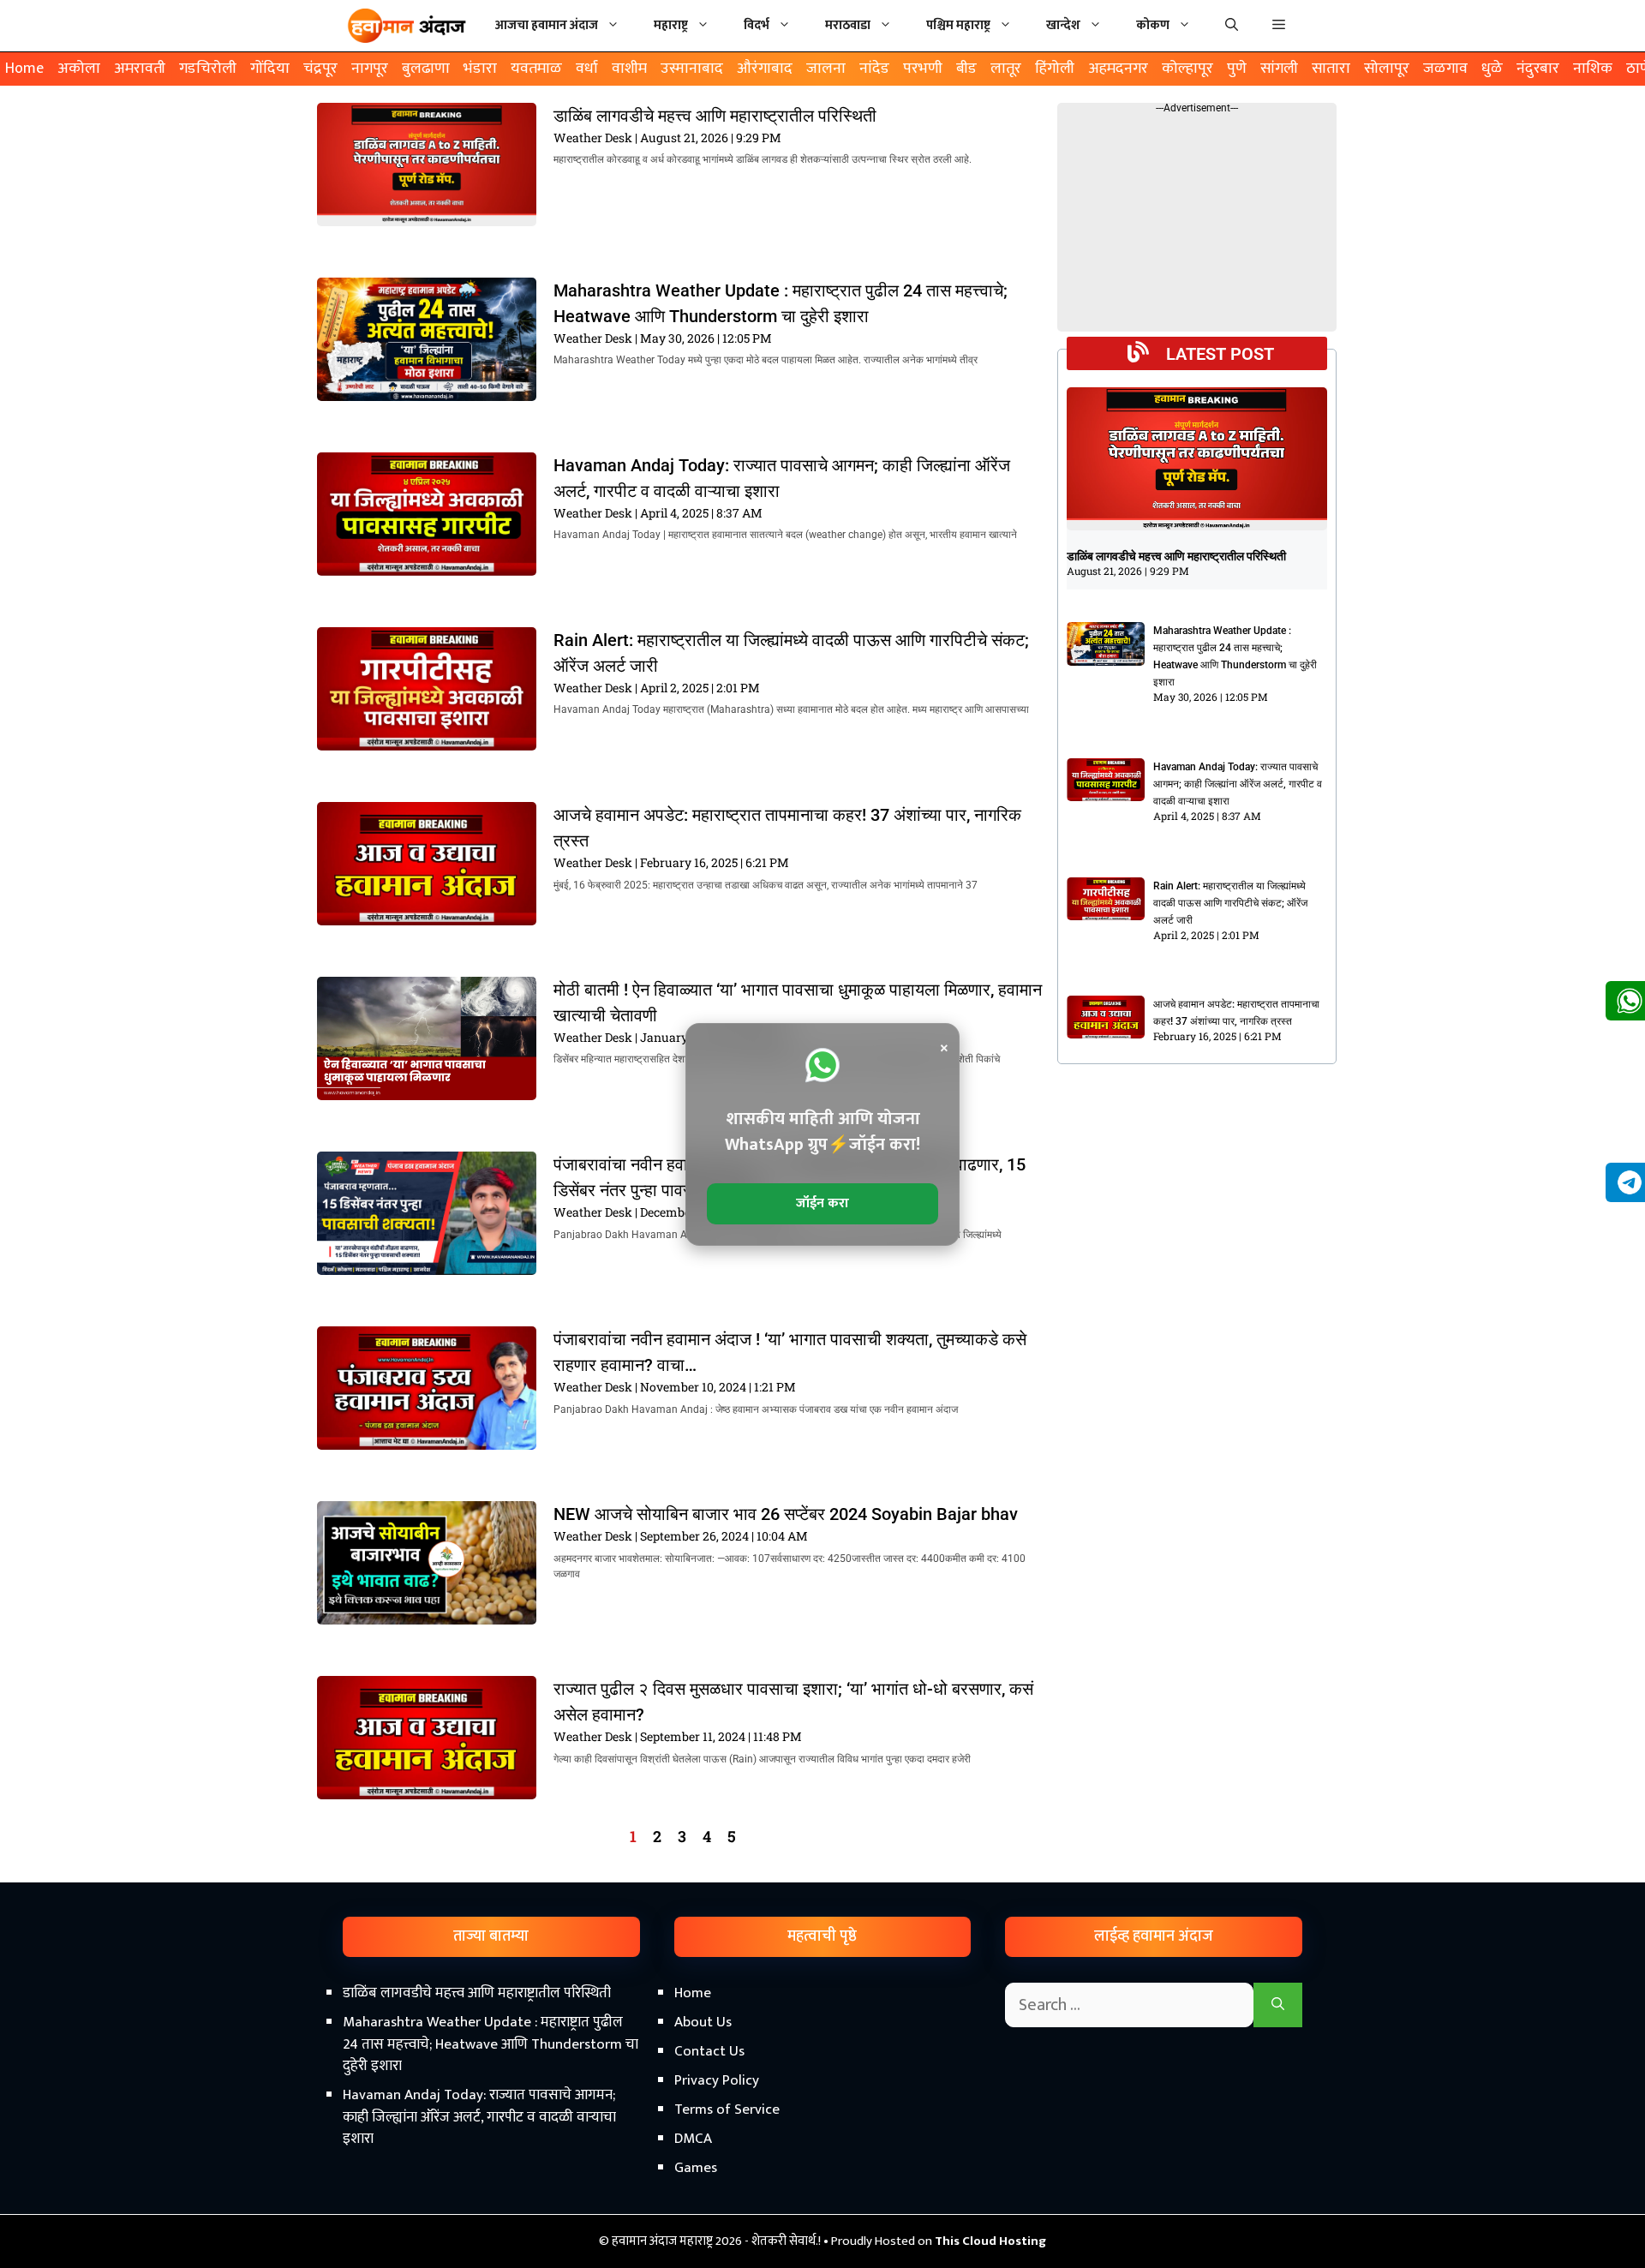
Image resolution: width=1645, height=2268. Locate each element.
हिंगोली (1055, 69)
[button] (1279, 26)
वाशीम (629, 69)
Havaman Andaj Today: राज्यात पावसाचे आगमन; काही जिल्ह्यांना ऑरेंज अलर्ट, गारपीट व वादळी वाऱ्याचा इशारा (1238, 784)
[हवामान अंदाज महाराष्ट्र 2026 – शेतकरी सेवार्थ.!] (407, 26)
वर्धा (587, 69)
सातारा (1331, 69)
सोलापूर (1387, 69)
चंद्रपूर (320, 69)
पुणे (1237, 69)
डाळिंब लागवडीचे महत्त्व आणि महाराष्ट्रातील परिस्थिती (715, 116)
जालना (826, 69)
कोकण (1153, 25)
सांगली (1279, 69)
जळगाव (1445, 69)
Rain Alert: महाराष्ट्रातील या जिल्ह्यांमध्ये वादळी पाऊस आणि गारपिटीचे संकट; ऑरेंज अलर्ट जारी (1230, 903)
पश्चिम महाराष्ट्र (958, 25)
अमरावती (140, 69)
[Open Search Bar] (1232, 26)
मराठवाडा (848, 25)
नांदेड (874, 69)
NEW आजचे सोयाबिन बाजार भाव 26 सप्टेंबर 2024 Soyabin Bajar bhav (786, 1514)
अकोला (79, 69)
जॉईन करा (822, 1203)
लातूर (1006, 69)
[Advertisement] (822, 2122)
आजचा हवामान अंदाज (547, 25)
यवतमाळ (536, 69)
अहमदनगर (1118, 69)
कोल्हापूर (1187, 69)
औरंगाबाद (765, 69)
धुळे (1492, 69)
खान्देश (1063, 25)
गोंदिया (270, 69)
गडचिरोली (208, 69)
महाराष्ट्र (671, 25)
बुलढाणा (426, 69)
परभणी (923, 69)
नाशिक (1593, 69)
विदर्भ (757, 25)
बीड (966, 69)
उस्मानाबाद (692, 69)
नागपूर (370, 69)
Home (24, 69)
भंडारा (480, 69)
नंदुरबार (1538, 69)
